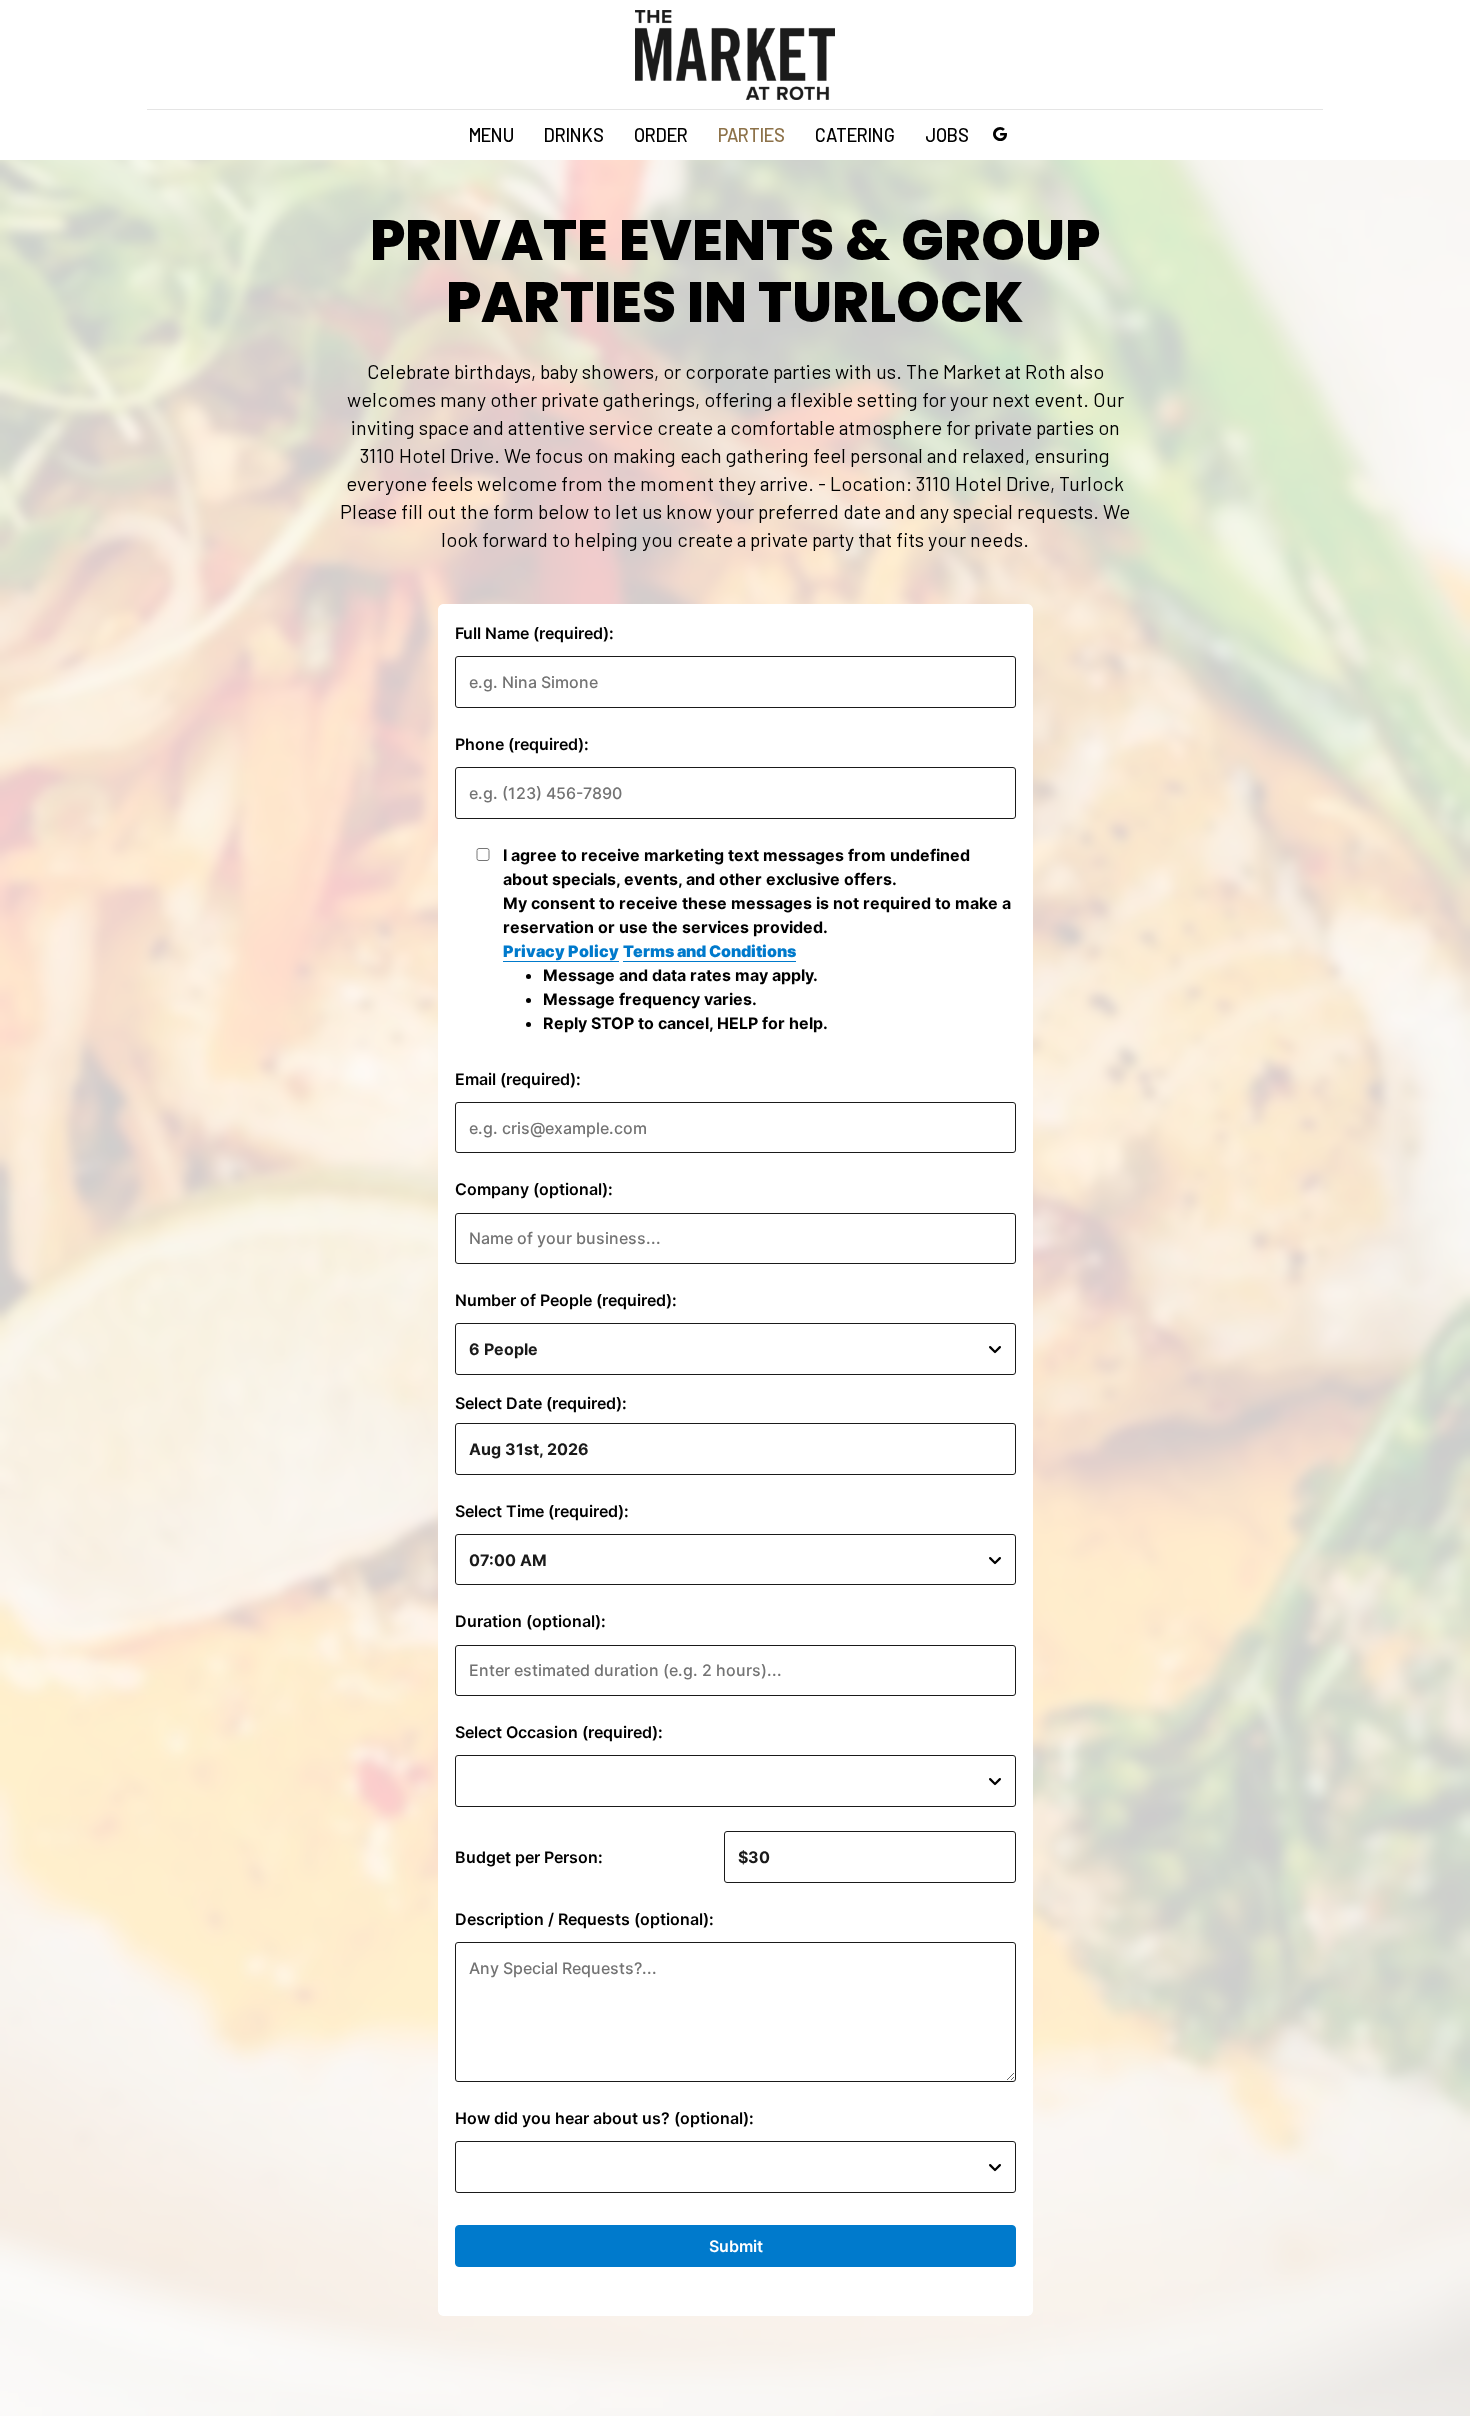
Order (661, 135)
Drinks (574, 135)
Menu (491, 135)
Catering (855, 135)
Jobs (947, 135)
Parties (751, 135)
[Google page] (1000, 134)
